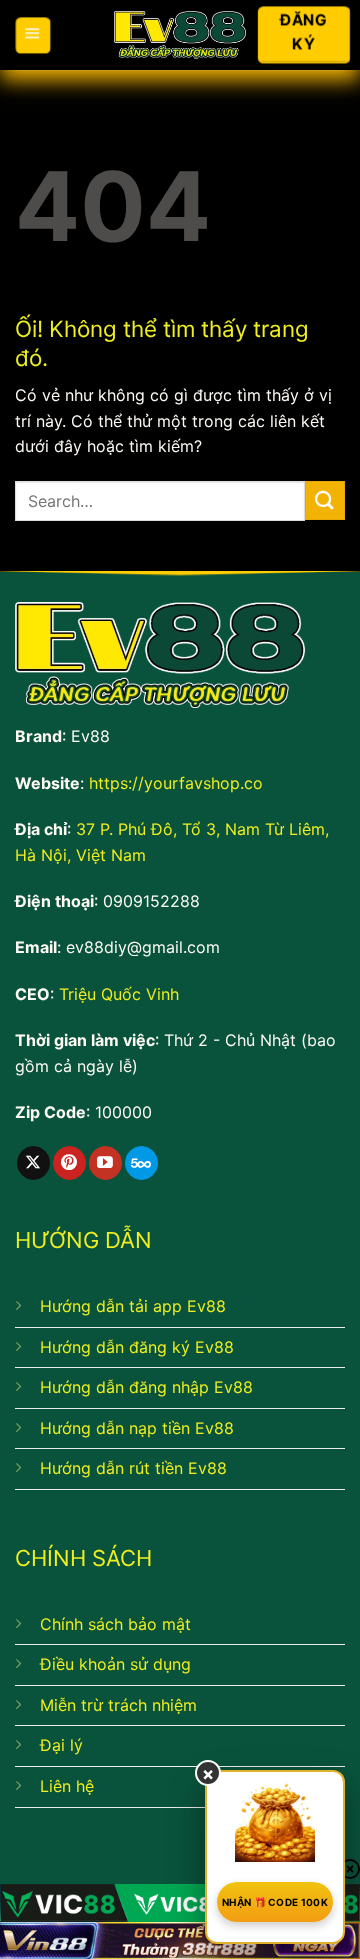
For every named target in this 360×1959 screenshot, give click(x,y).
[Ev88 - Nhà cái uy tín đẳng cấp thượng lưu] (180, 35)
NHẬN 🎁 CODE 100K (275, 1902)
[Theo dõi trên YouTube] (105, 1163)
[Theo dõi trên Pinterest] (69, 1163)
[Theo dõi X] (33, 1163)
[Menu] (32, 35)
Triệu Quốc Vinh (119, 994)
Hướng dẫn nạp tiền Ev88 (137, 1428)
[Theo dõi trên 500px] (141, 1163)
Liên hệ (67, 1786)
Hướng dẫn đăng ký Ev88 (137, 1347)
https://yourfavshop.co (176, 783)
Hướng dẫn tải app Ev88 (133, 1306)
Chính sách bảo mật (115, 1624)
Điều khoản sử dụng (115, 1664)
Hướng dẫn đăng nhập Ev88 (146, 1387)
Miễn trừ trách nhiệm (118, 1705)
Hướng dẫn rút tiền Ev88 (133, 1468)
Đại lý (61, 1745)
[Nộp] (325, 500)
